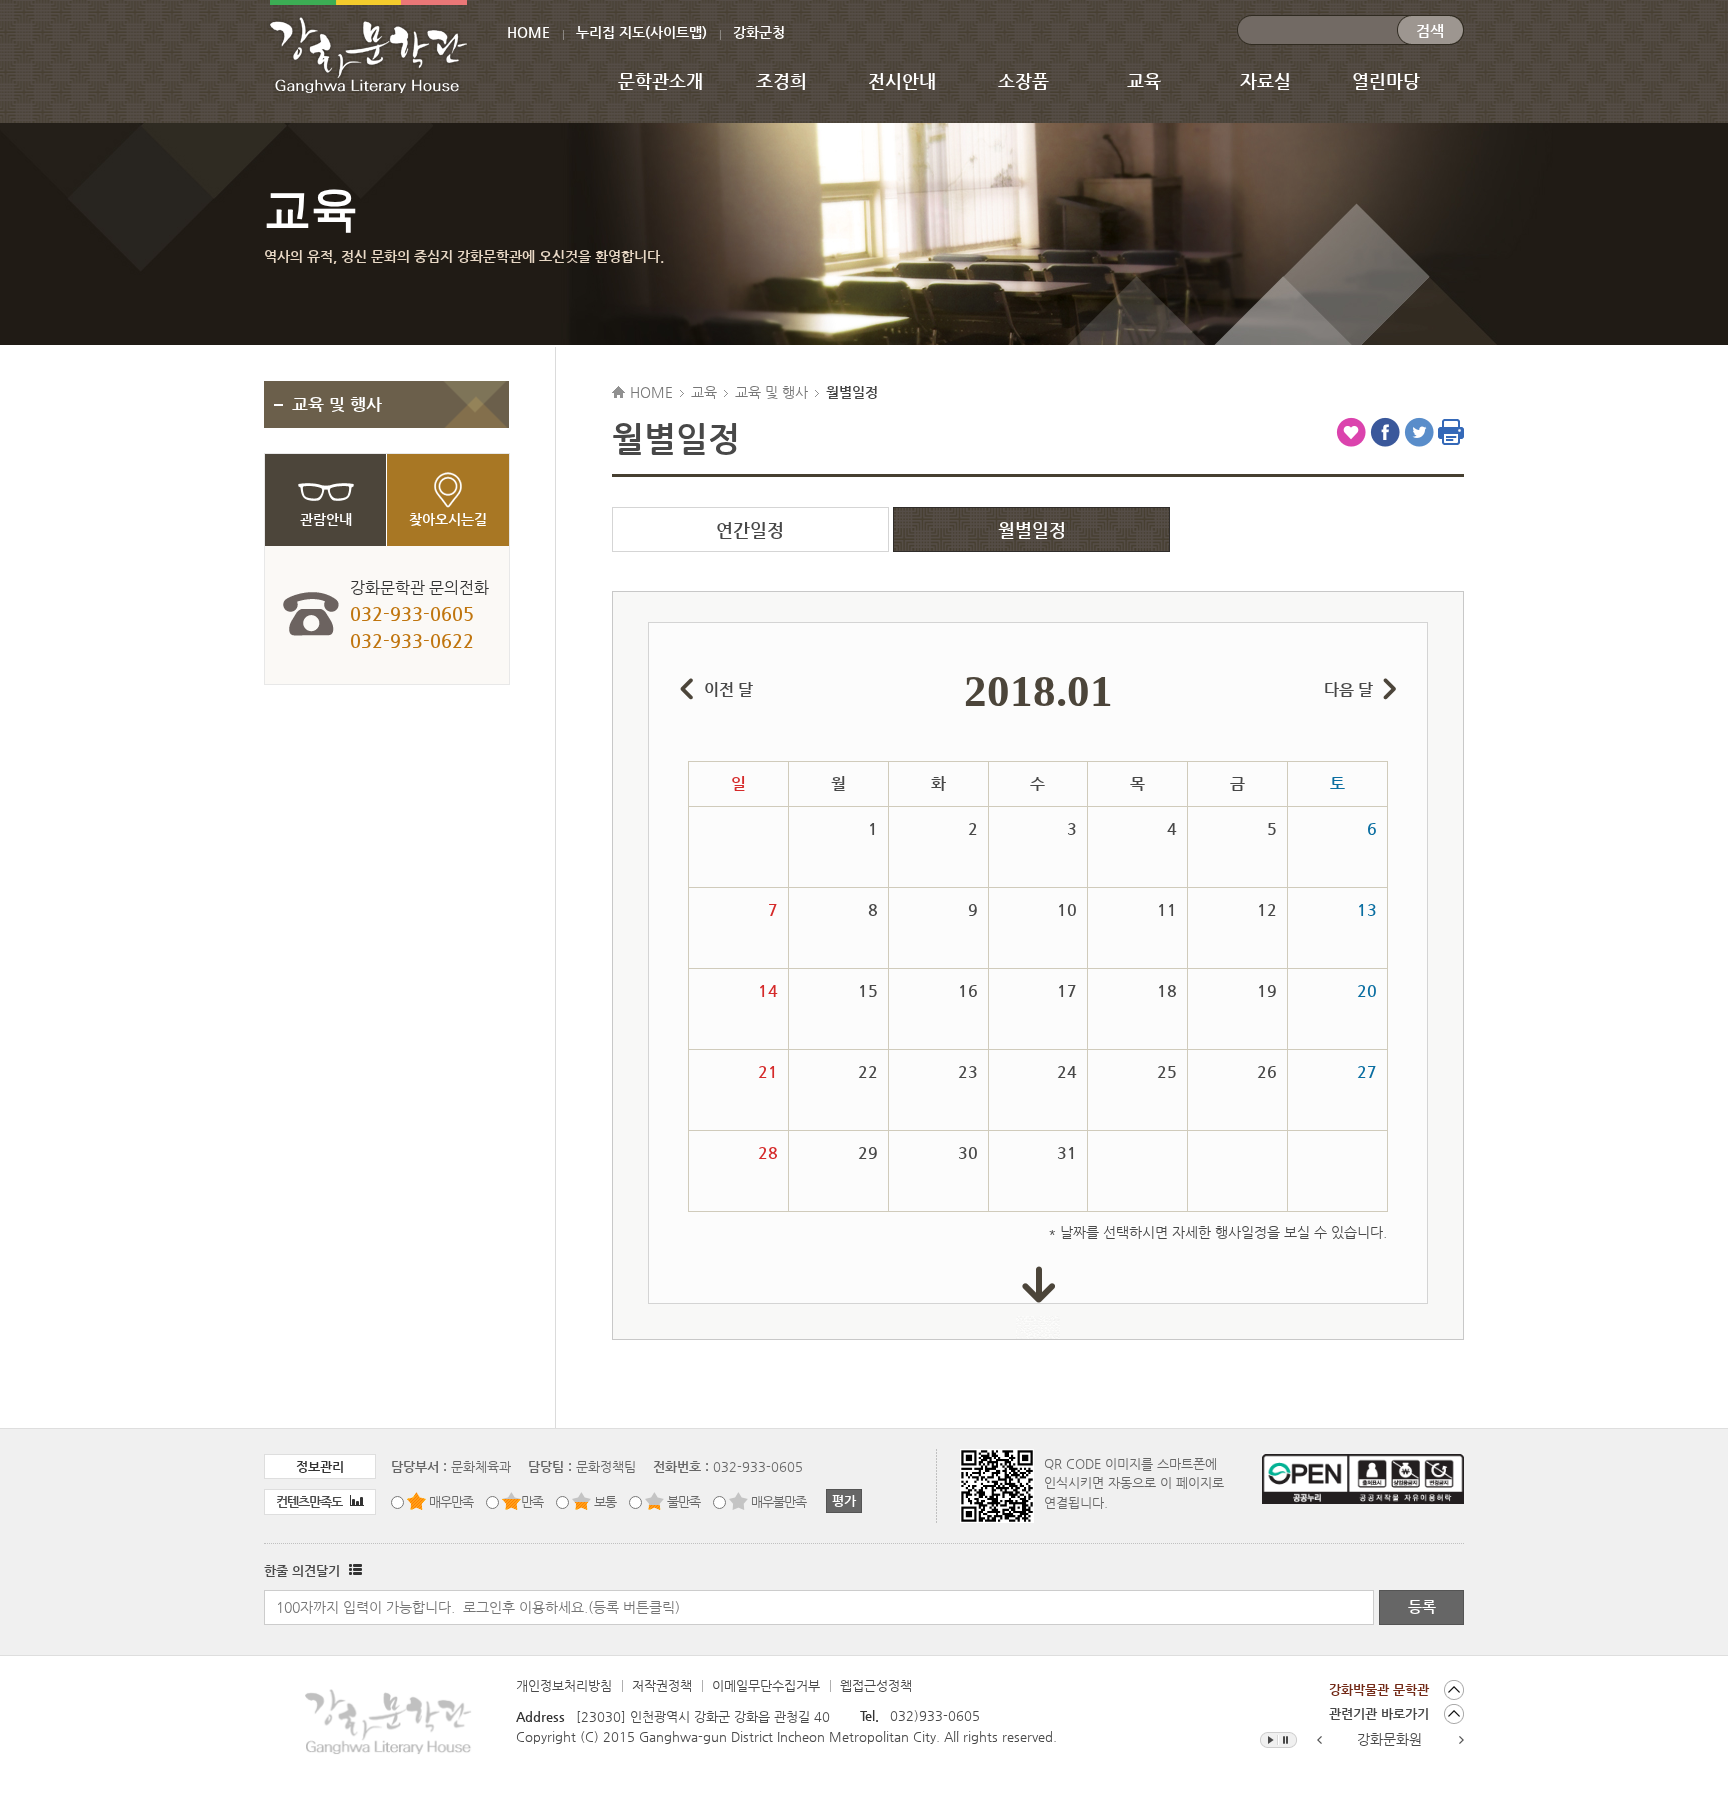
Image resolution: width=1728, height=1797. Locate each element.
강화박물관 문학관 (1379, 1689)
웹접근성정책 (876, 1685)
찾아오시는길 (448, 519)
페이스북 (1385, 432)
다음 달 (1348, 689)
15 (868, 990)
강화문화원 (1389, 1739)
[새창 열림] (353, 1570)
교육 (1144, 80)
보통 (605, 1501)
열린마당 (1386, 80)
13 (1367, 909)
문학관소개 (660, 80)
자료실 (1265, 80)
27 (1367, 1071)
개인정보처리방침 (564, 1685)
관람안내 (326, 519)
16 (968, 990)
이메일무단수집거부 (766, 1685)
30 (968, 1152)
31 (1067, 1152)
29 (868, 1152)
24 (1067, 1071)
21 (768, 1071)
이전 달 (728, 689)
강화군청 (759, 32)
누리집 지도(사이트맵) (641, 32)
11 (1167, 909)
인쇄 (1451, 432)
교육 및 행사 (337, 404)
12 (1267, 909)
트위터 (1419, 432)
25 (1167, 1071)
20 (1367, 990)
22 (868, 1071)
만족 (532, 1501)
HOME (528, 32)
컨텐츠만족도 (310, 1501)
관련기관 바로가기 (1379, 1713)
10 (1067, 909)
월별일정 (1032, 529)
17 (1067, 990)
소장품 (1023, 80)
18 (1167, 990)
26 (1267, 1071)
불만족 (683, 1501)
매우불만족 (778, 1501)
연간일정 (750, 529)
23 (968, 1071)
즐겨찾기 (1351, 432)
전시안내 (902, 80)
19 (1267, 990)
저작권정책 (662, 1685)
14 (768, 990)
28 (768, 1152)
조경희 (781, 80)
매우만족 (451, 1501)
